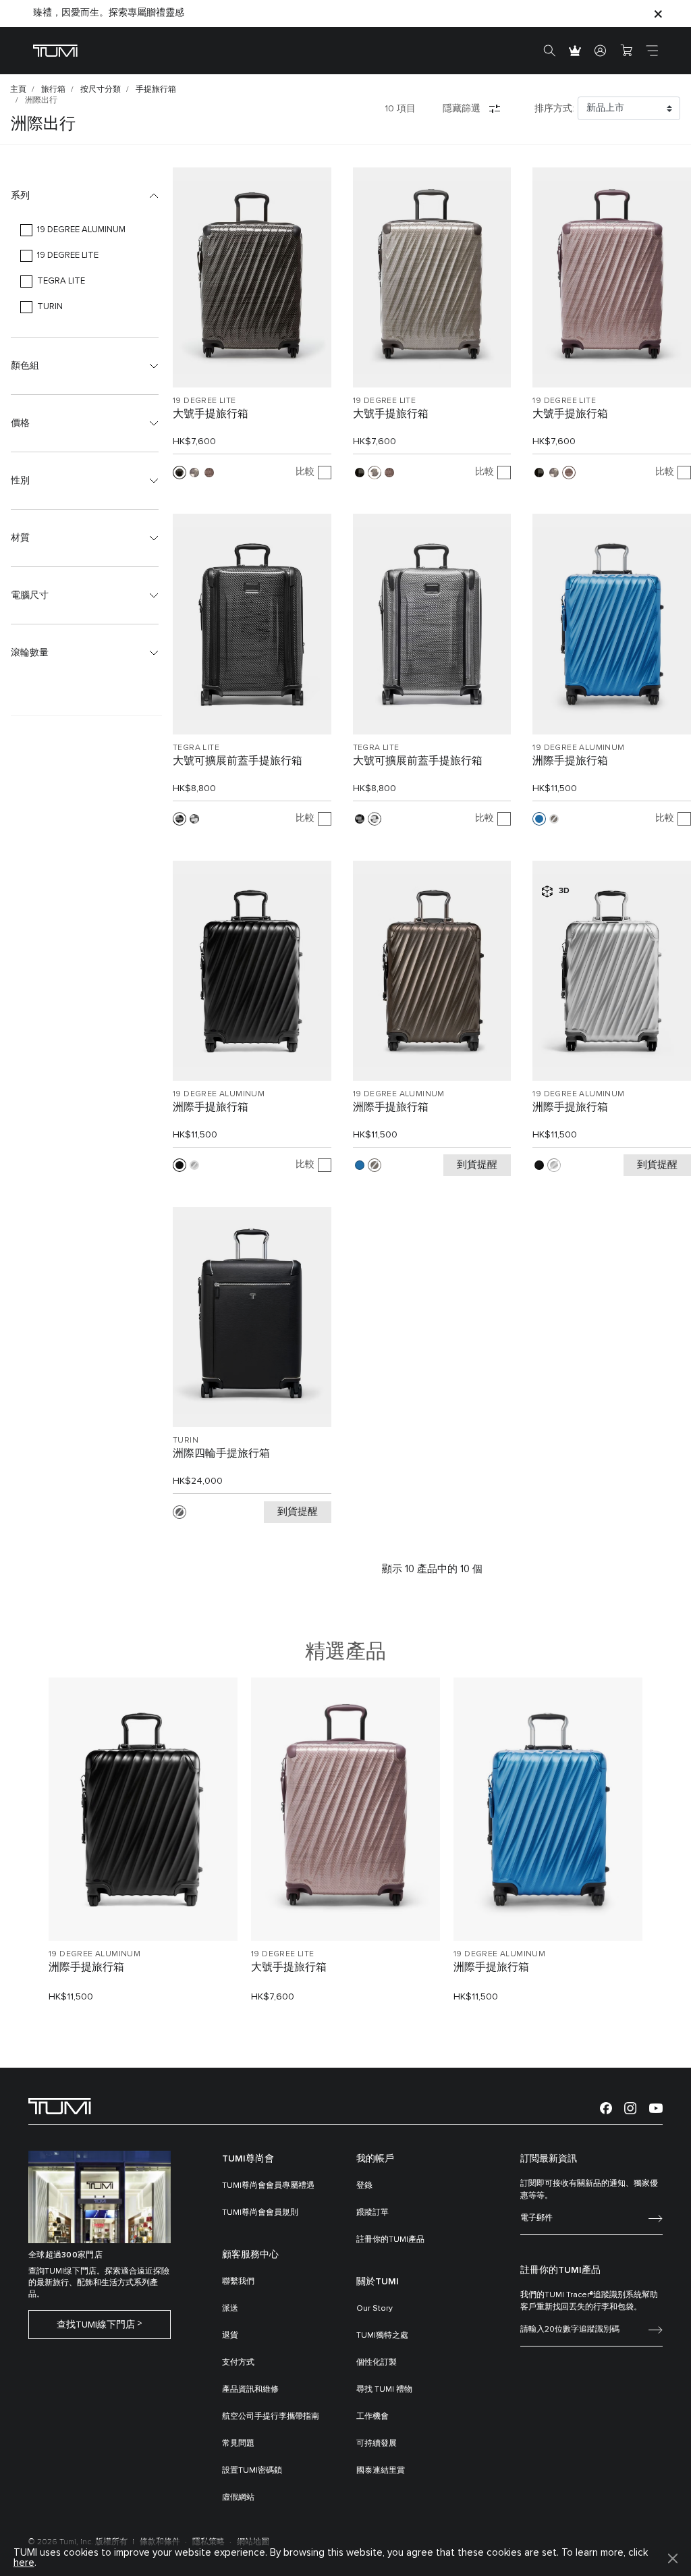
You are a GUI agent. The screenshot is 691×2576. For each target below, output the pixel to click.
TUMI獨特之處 (382, 2336)
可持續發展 (377, 2444)
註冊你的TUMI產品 (390, 2240)
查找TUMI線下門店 (96, 2325)
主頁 (18, 90)
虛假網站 (238, 2498)
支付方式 (238, 2363)
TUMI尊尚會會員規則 (260, 2213)
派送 (230, 2309)
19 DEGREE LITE (204, 401)
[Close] (658, 13)
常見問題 (238, 2444)
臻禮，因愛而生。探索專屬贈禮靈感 (109, 13)
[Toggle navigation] (652, 51)
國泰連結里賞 (381, 2471)
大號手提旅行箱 (211, 414)
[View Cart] (626, 51)
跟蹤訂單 (372, 2213)
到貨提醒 (477, 1165)
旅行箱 (53, 90)
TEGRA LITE (196, 748)
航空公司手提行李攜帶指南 (271, 2417)
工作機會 (372, 2417)
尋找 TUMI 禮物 (384, 2390)
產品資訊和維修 (250, 2390)
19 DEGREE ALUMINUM (578, 748)
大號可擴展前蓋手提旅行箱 (238, 761)
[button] (85, 196)
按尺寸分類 (101, 90)
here (24, 2563)
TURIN (186, 1441)
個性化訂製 (377, 2363)
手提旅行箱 (156, 90)
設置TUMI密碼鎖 (252, 2471)
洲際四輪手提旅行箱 (221, 1453)
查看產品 (143, 1907)
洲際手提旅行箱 (570, 761)
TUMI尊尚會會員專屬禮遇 (268, 2186)
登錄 (364, 2186)
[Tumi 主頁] (55, 50)
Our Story (375, 2309)
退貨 (230, 2336)
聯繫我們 (238, 2282)
